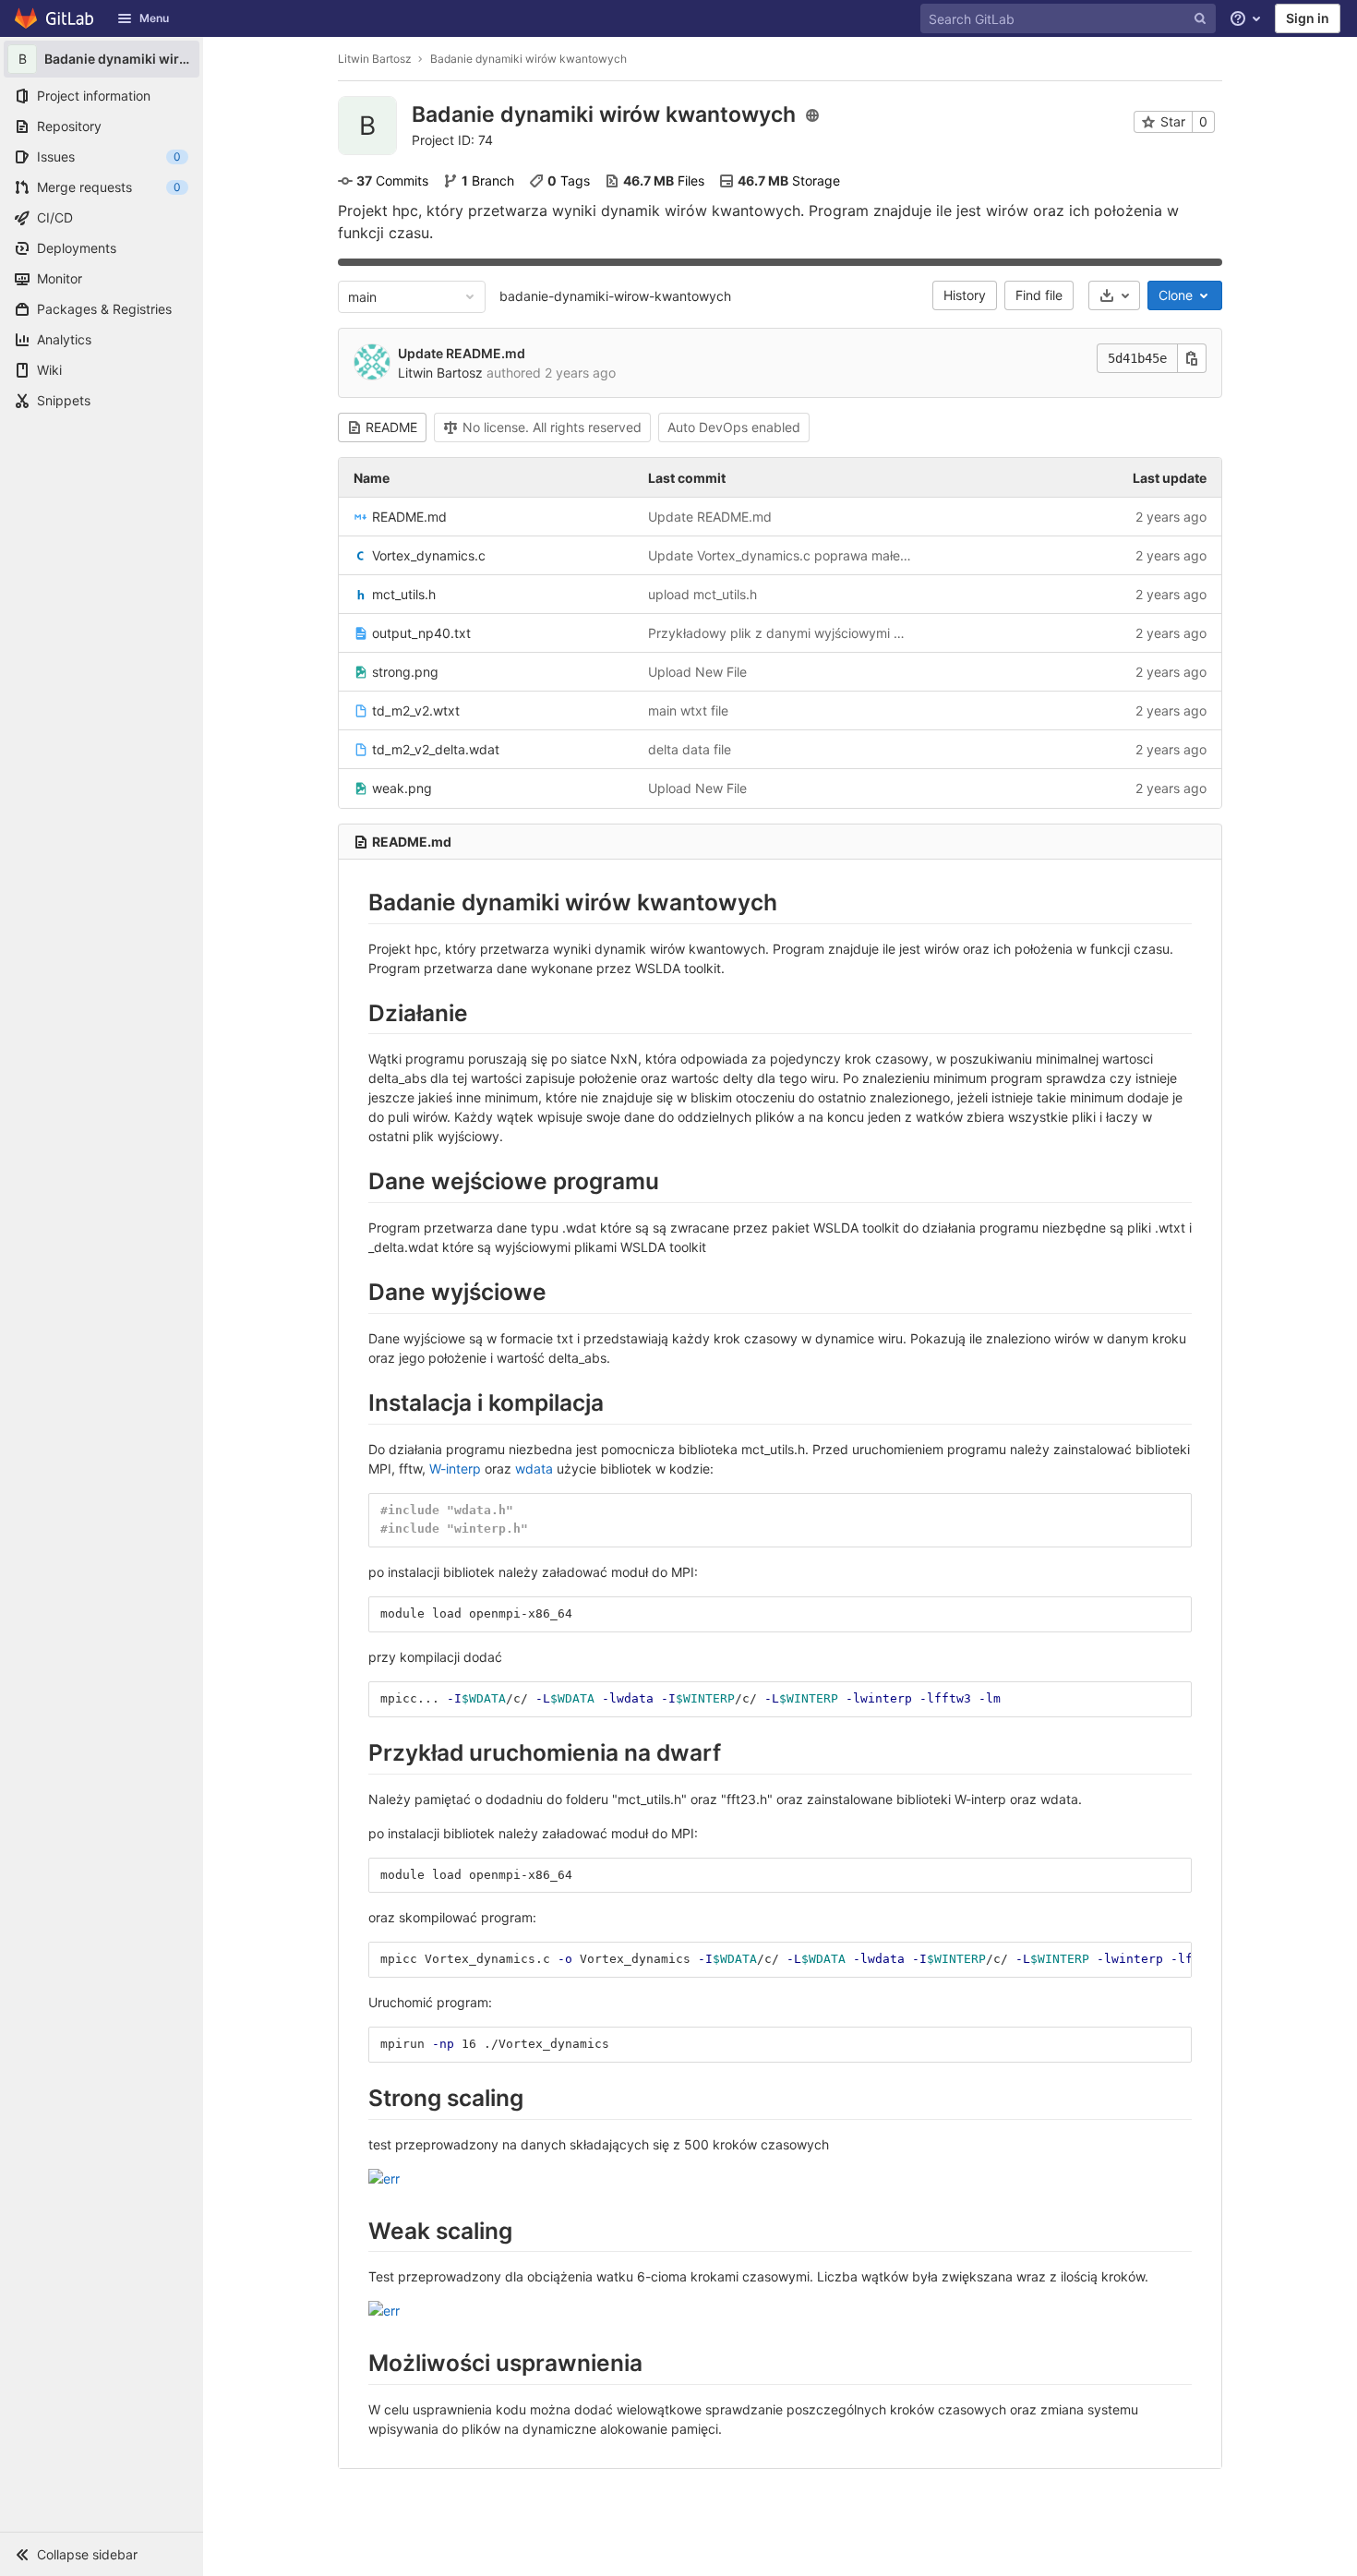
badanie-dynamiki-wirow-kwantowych (615, 296)
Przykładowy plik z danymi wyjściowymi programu (781, 633)
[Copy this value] (1192, 358)
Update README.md (462, 353)
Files (664, 181)
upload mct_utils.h (703, 594)
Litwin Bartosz (375, 59)
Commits (392, 181)
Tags (569, 181)
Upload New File (697, 672)
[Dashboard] (55, 18)
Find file (1039, 295)
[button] (102, 2554)
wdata (534, 1469)
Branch (488, 181)
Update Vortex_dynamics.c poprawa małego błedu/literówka (781, 555)
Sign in (1308, 18)
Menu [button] (154, 18)
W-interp (455, 1469)
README (391, 427)
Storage (789, 181)
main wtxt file (688, 710)
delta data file (690, 749)
